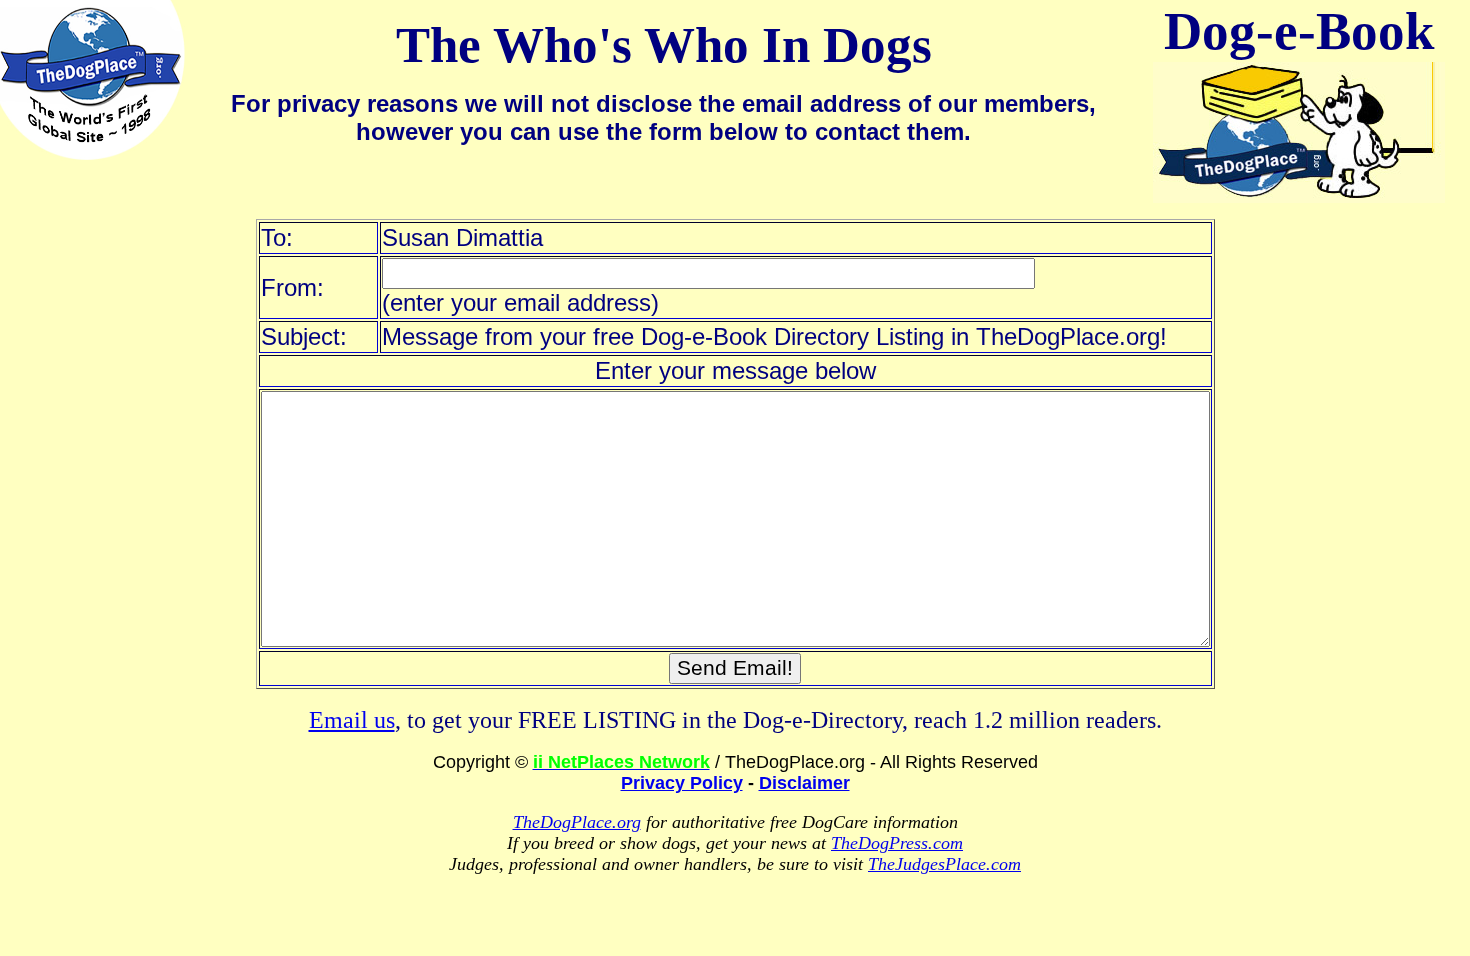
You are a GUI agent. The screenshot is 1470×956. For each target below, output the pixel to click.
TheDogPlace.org (577, 822)
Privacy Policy (682, 783)
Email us (352, 720)
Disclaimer (804, 783)
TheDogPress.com (897, 843)
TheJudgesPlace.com (944, 864)
